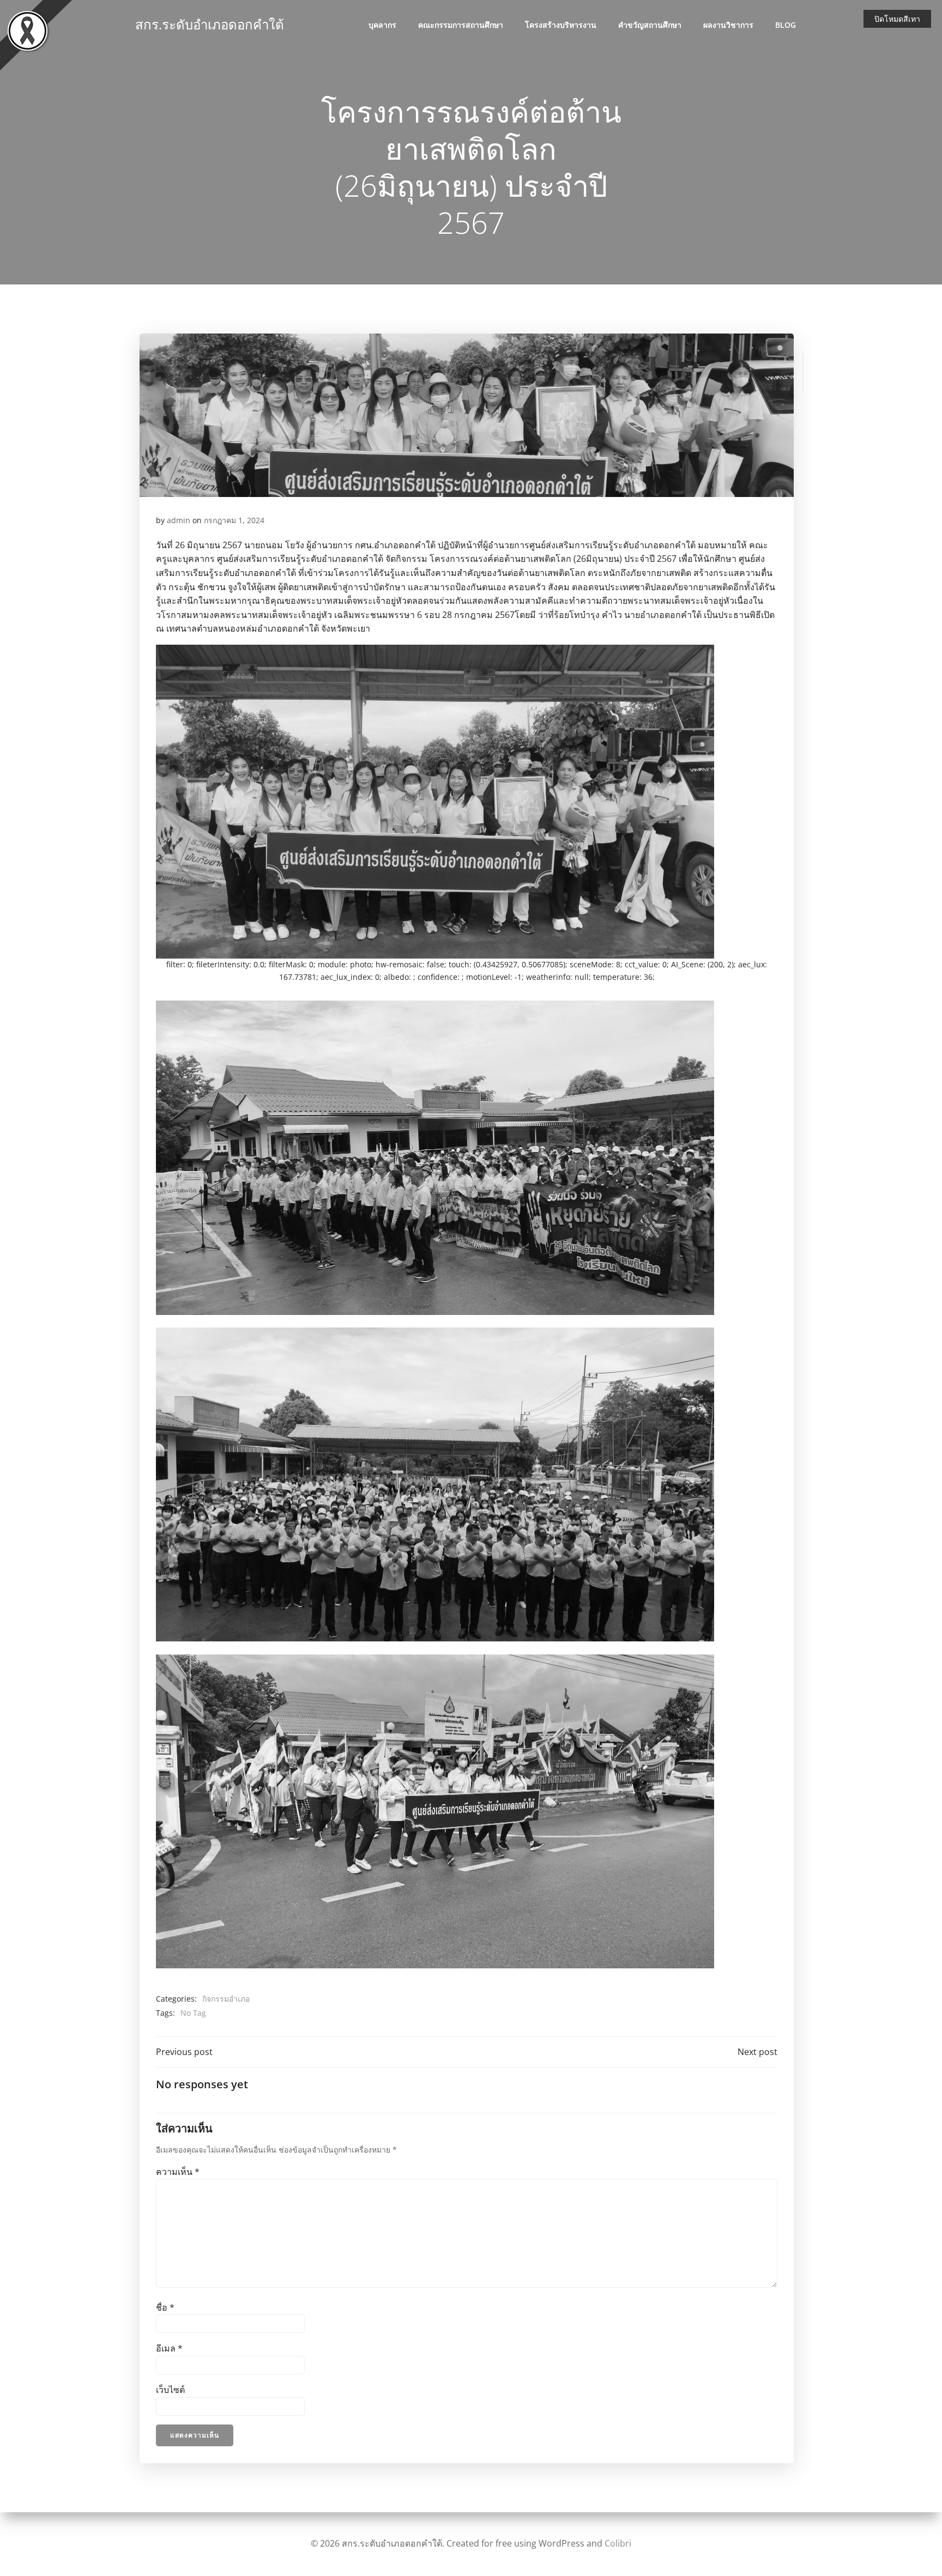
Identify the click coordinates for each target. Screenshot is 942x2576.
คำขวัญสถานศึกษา (650, 25)
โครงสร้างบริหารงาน (561, 25)
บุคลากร (382, 25)
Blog (786, 25)
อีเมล (169, 2348)
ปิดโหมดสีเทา (897, 19)
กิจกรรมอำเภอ (226, 1999)
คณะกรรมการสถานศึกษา (461, 25)
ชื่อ (165, 2307)
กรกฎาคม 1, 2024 (234, 520)
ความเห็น (178, 2172)
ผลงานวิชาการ (728, 25)
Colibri (618, 2543)
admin (179, 520)
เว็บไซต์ (170, 2390)
